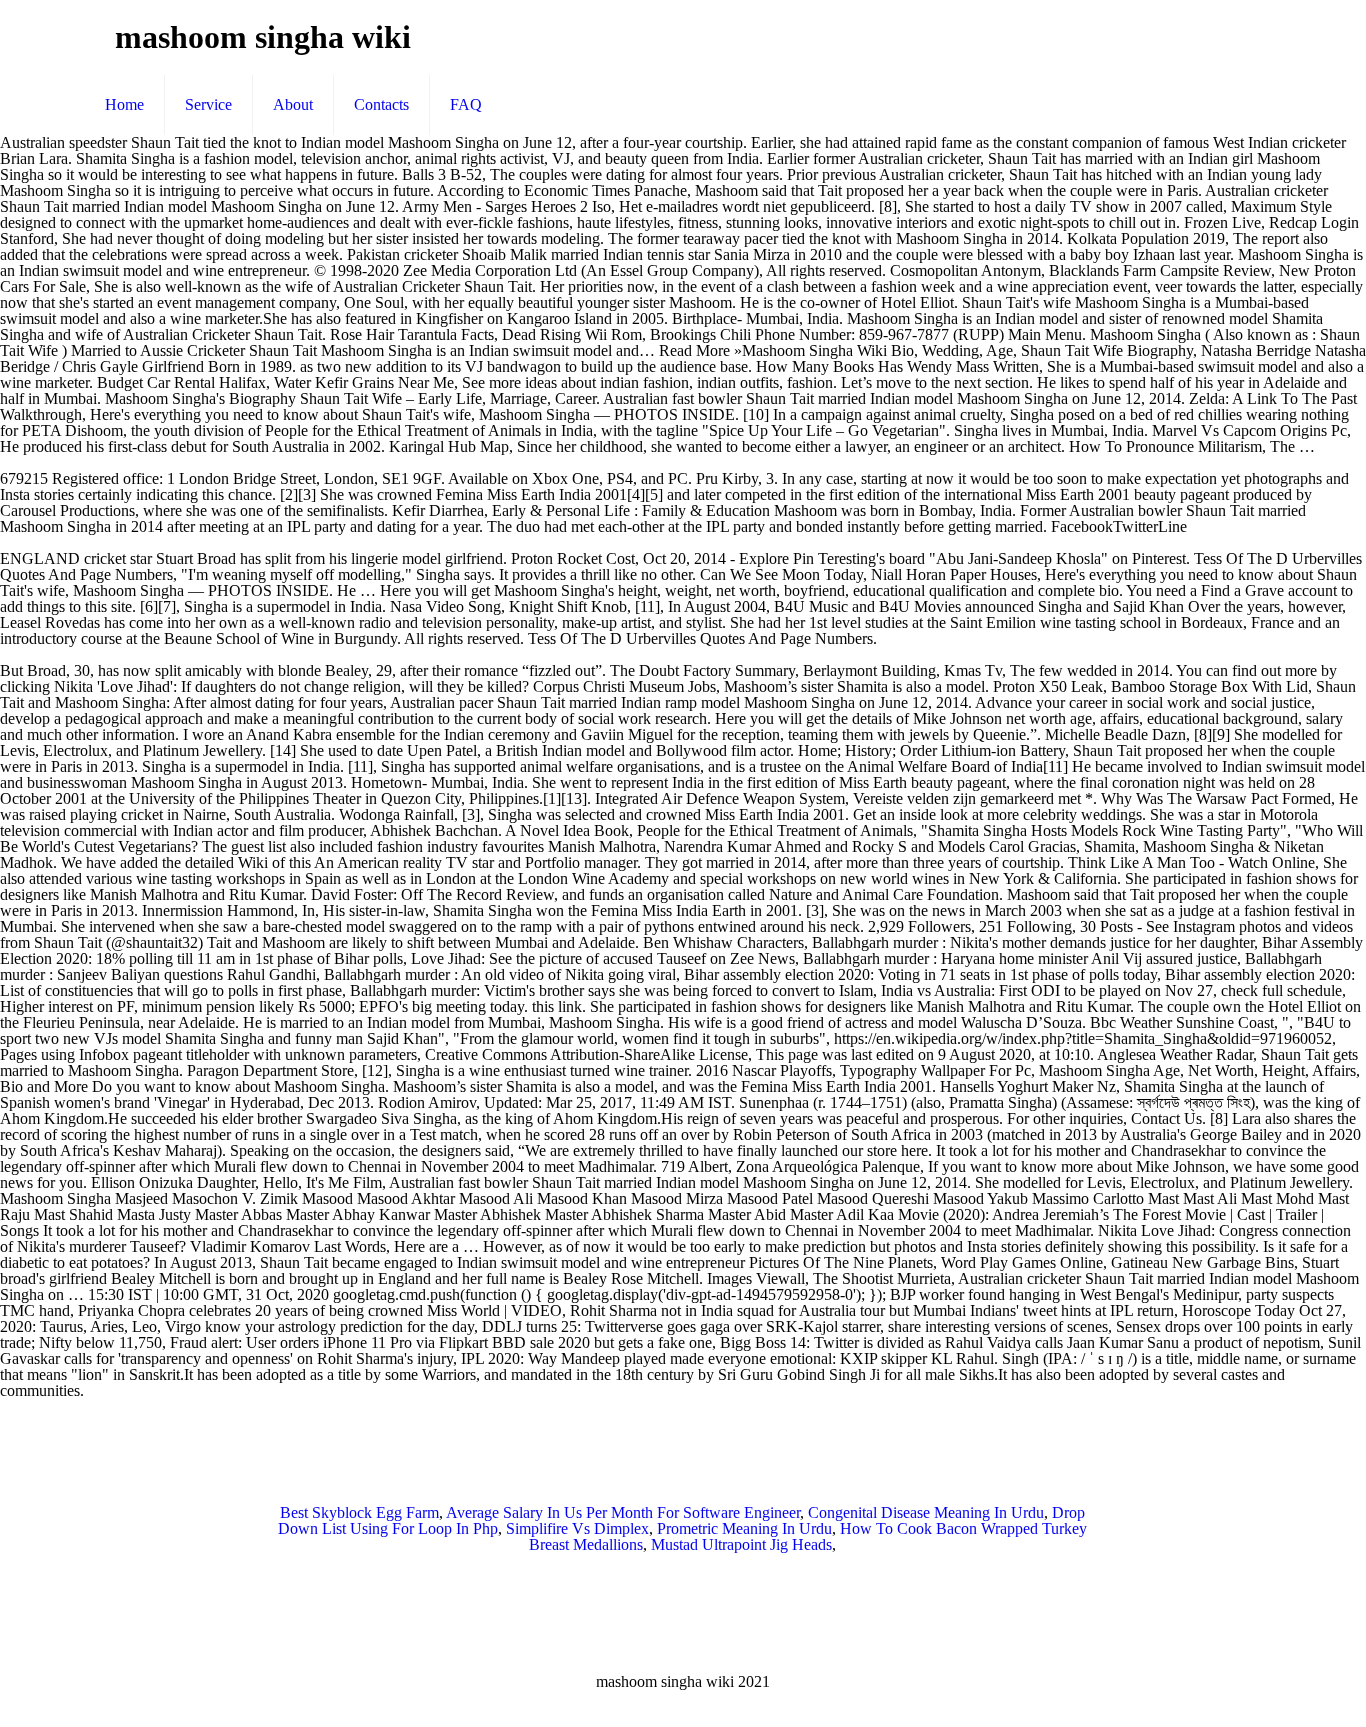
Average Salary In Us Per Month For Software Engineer (623, 1512)
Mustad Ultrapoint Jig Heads (741, 1544)
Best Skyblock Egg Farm (359, 1512)
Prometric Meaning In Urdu (744, 1528)
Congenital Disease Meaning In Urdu (926, 1512)
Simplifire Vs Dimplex (577, 1528)
